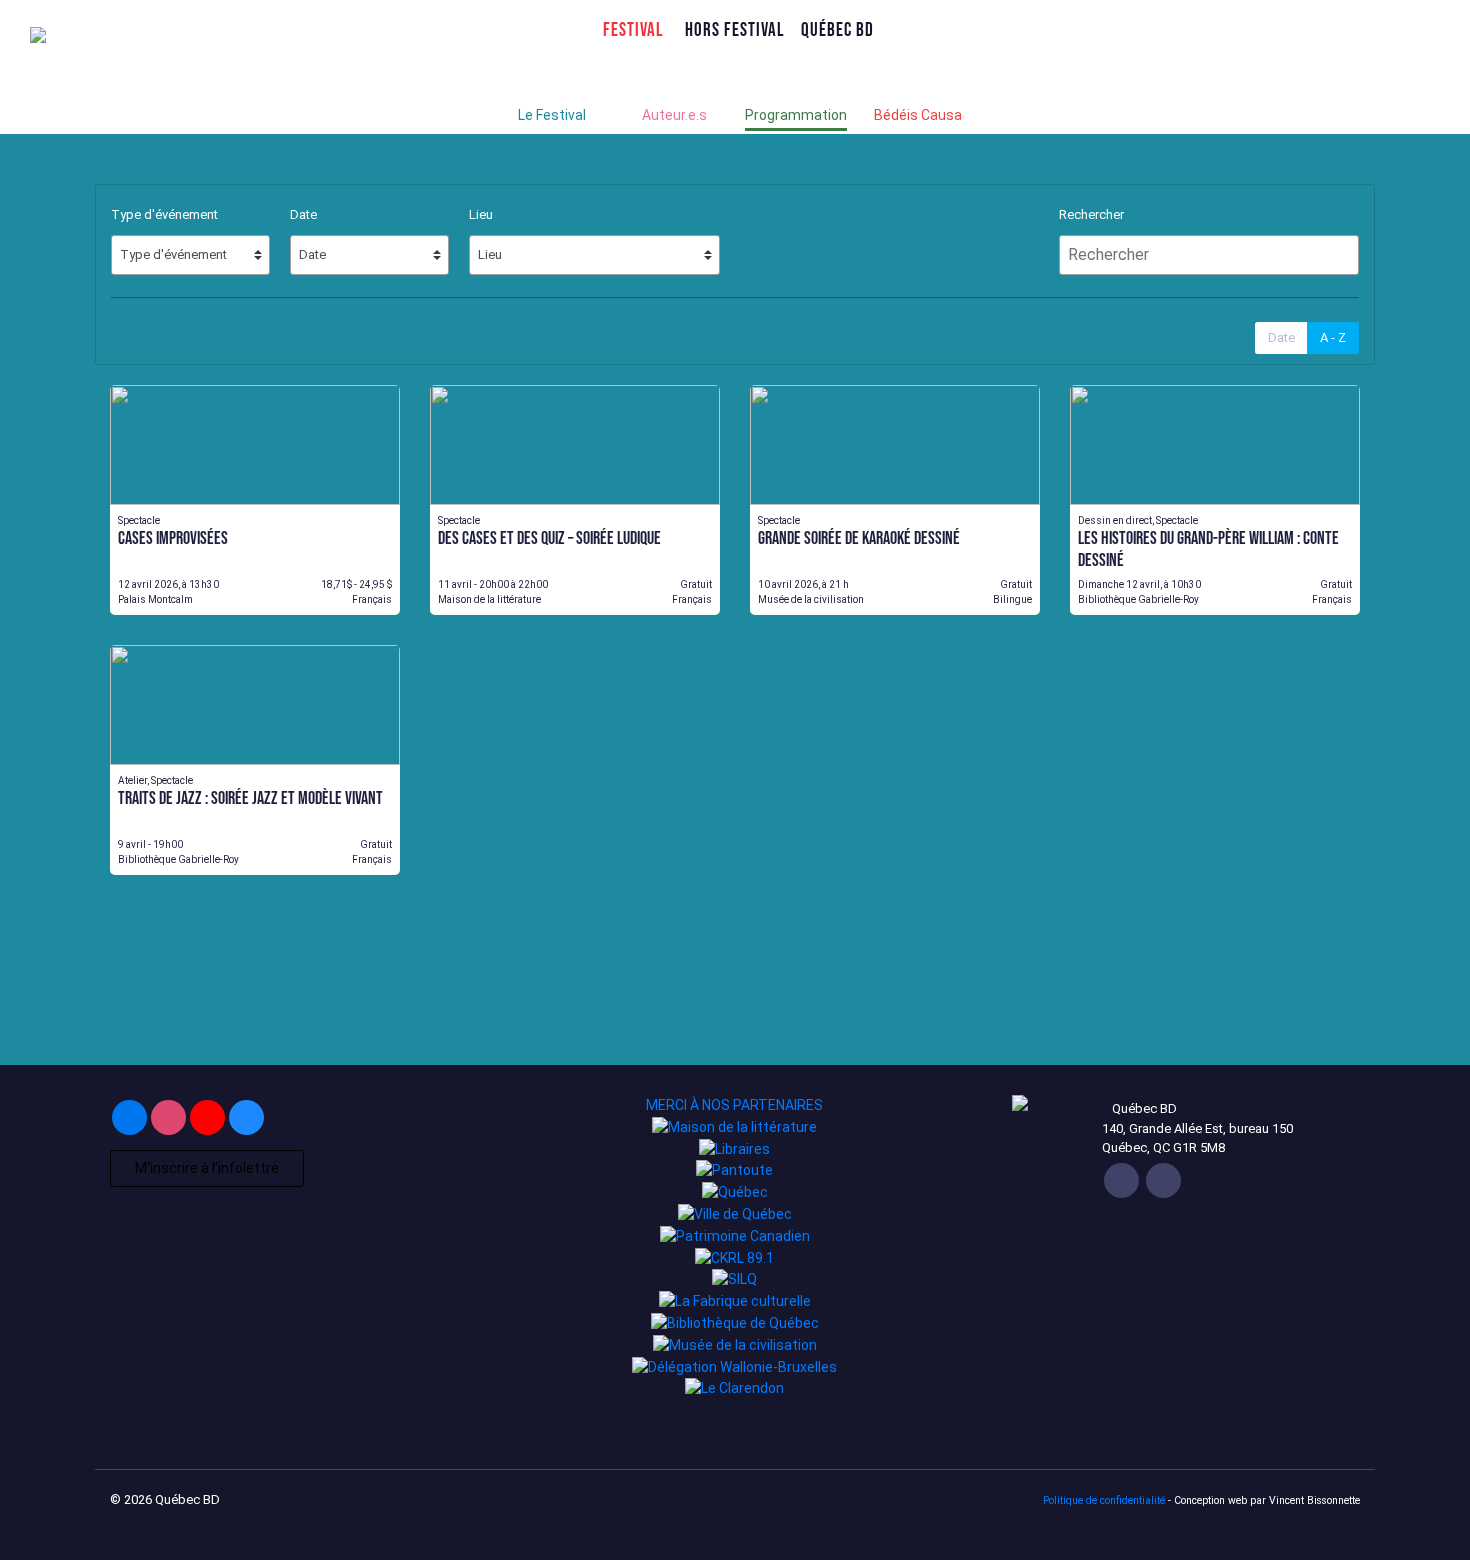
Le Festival (552, 115)
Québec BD (837, 29)
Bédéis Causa (918, 115)
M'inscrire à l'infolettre (207, 1168)
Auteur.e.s (674, 115)
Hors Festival (735, 29)
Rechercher (1091, 214)
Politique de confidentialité (1104, 1500)
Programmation (796, 115)
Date (303, 214)
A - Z (1333, 337)
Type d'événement (164, 214)
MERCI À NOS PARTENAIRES (734, 1105)
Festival (633, 29)
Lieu (481, 214)
